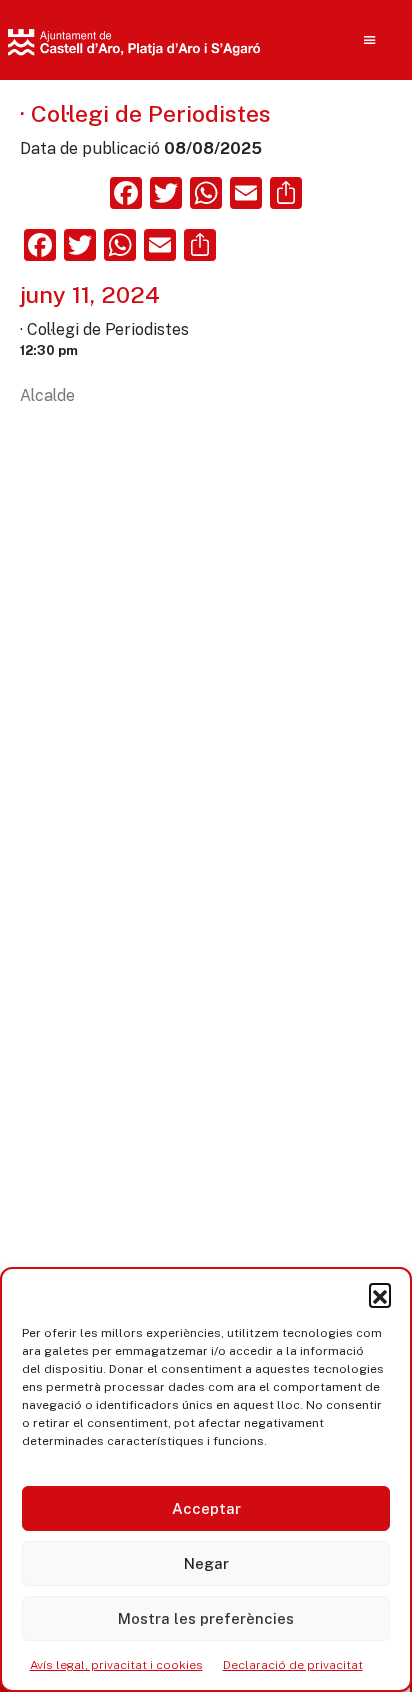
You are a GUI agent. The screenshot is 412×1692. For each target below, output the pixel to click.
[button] (380, 1294)
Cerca (322, 170)
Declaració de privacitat (293, 1665)
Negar (206, 1563)
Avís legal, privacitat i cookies (116, 1665)
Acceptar (206, 1508)
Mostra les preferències (206, 1618)
